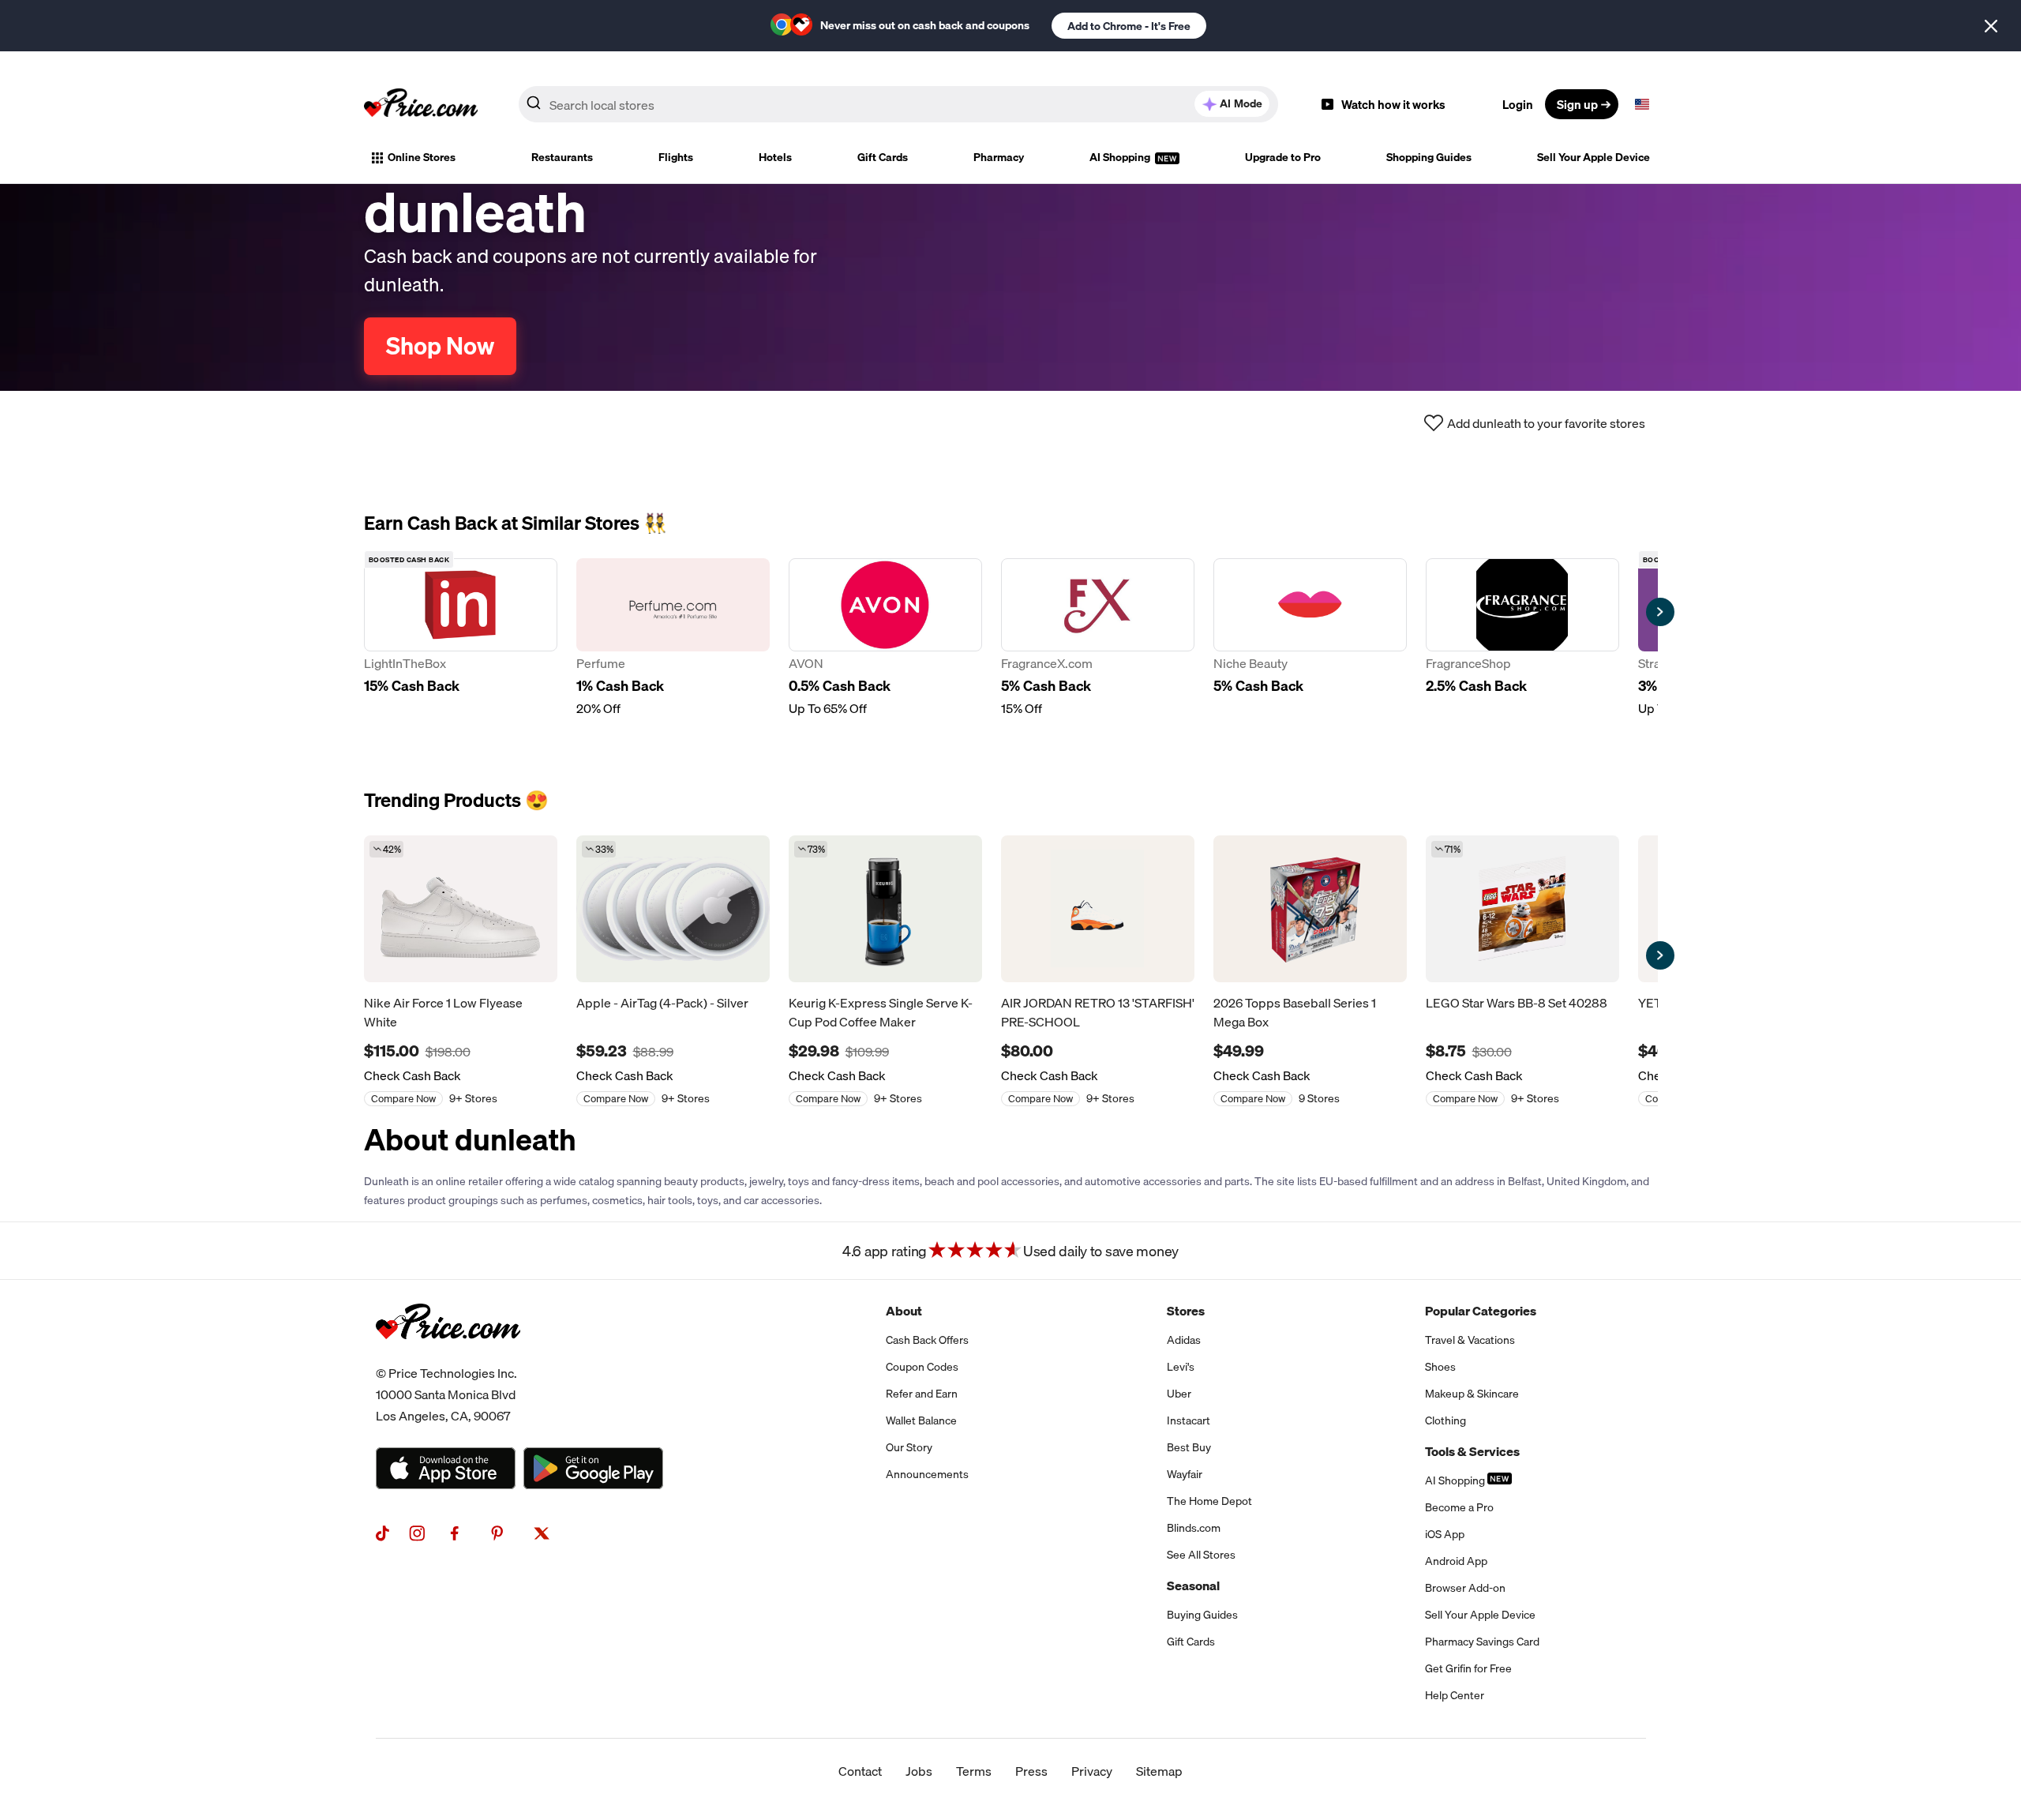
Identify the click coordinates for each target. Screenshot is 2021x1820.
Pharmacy (999, 157)
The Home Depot (1209, 1501)
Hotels (775, 157)
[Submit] (534, 107)
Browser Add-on (1465, 1588)
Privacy (1092, 1771)
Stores (1186, 1311)
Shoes (1440, 1367)
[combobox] (898, 104)
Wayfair (1185, 1474)
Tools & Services (1472, 1451)
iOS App (1445, 1534)
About (904, 1311)
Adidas (1184, 1340)
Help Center (1455, 1695)
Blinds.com (1194, 1528)
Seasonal (1193, 1585)
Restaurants (562, 157)
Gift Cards (883, 157)
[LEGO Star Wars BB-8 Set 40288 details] (1522, 909)
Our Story (909, 1447)
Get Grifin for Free (1468, 1668)
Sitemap (1159, 1771)
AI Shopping (1121, 157)
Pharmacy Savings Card (1482, 1642)
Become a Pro (1459, 1507)
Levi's (1181, 1367)
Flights (676, 157)
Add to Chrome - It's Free (1129, 26)
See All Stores (1201, 1555)
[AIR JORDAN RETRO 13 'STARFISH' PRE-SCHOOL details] (1098, 909)
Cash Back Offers (927, 1340)
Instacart (1189, 1420)
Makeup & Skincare (1472, 1394)
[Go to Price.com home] (421, 104)
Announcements (927, 1474)
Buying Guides (1202, 1615)
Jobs (919, 1771)
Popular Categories (1481, 1311)
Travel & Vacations (1470, 1340)
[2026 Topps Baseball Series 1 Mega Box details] (1310, 909)
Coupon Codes (922, 1367)
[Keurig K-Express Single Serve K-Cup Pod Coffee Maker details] (885, 909)
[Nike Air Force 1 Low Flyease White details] (461, 909)
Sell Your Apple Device (1594, 157)
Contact (860, 1771)
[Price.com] (448, 1357)
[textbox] (1642, 104)
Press (1031, 1771)
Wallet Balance (921, 1420)
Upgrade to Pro (1283, 157)
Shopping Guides (1429, 157)
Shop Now (440, 346)
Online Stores (422, 157)
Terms (974, 1771)
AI (1241, 103)
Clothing (1445, 1420)
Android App (1456, 1561)
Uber (1179, 1394)
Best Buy (1189, 1447)
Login (1518, 104)
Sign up (1577, 104)
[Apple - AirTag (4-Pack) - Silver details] (673, 909)
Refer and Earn (922, 1394)
